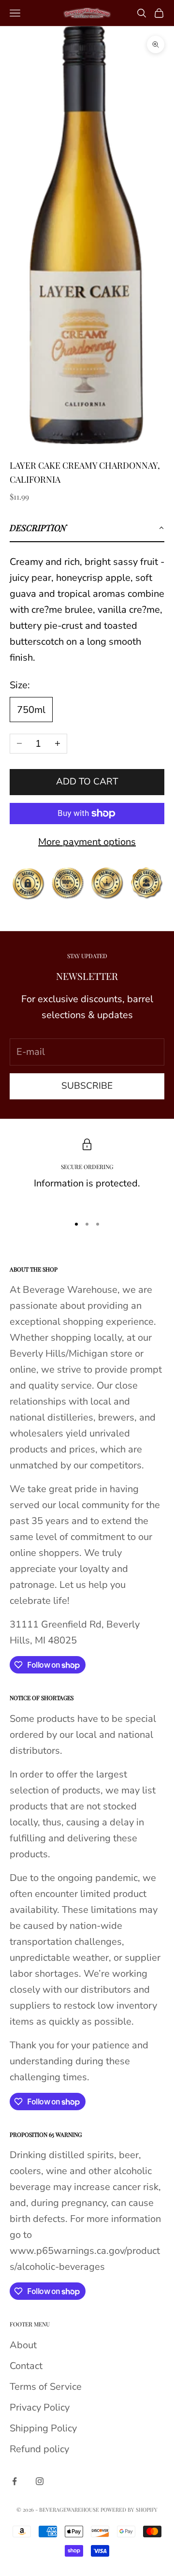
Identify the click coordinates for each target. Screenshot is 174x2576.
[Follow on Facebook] (14, 2481)
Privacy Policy (40, 2407)
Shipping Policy (43, 2428)
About (23, 2345)
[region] (87, 1173)
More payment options (87, 842)
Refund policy (39, 2449)
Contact (26, 2366)
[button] (87, 528)
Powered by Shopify (129, 2509)
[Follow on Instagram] (40, 2481)
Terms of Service (46, 2387)
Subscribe (87, 1086)
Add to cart (87, 782)
